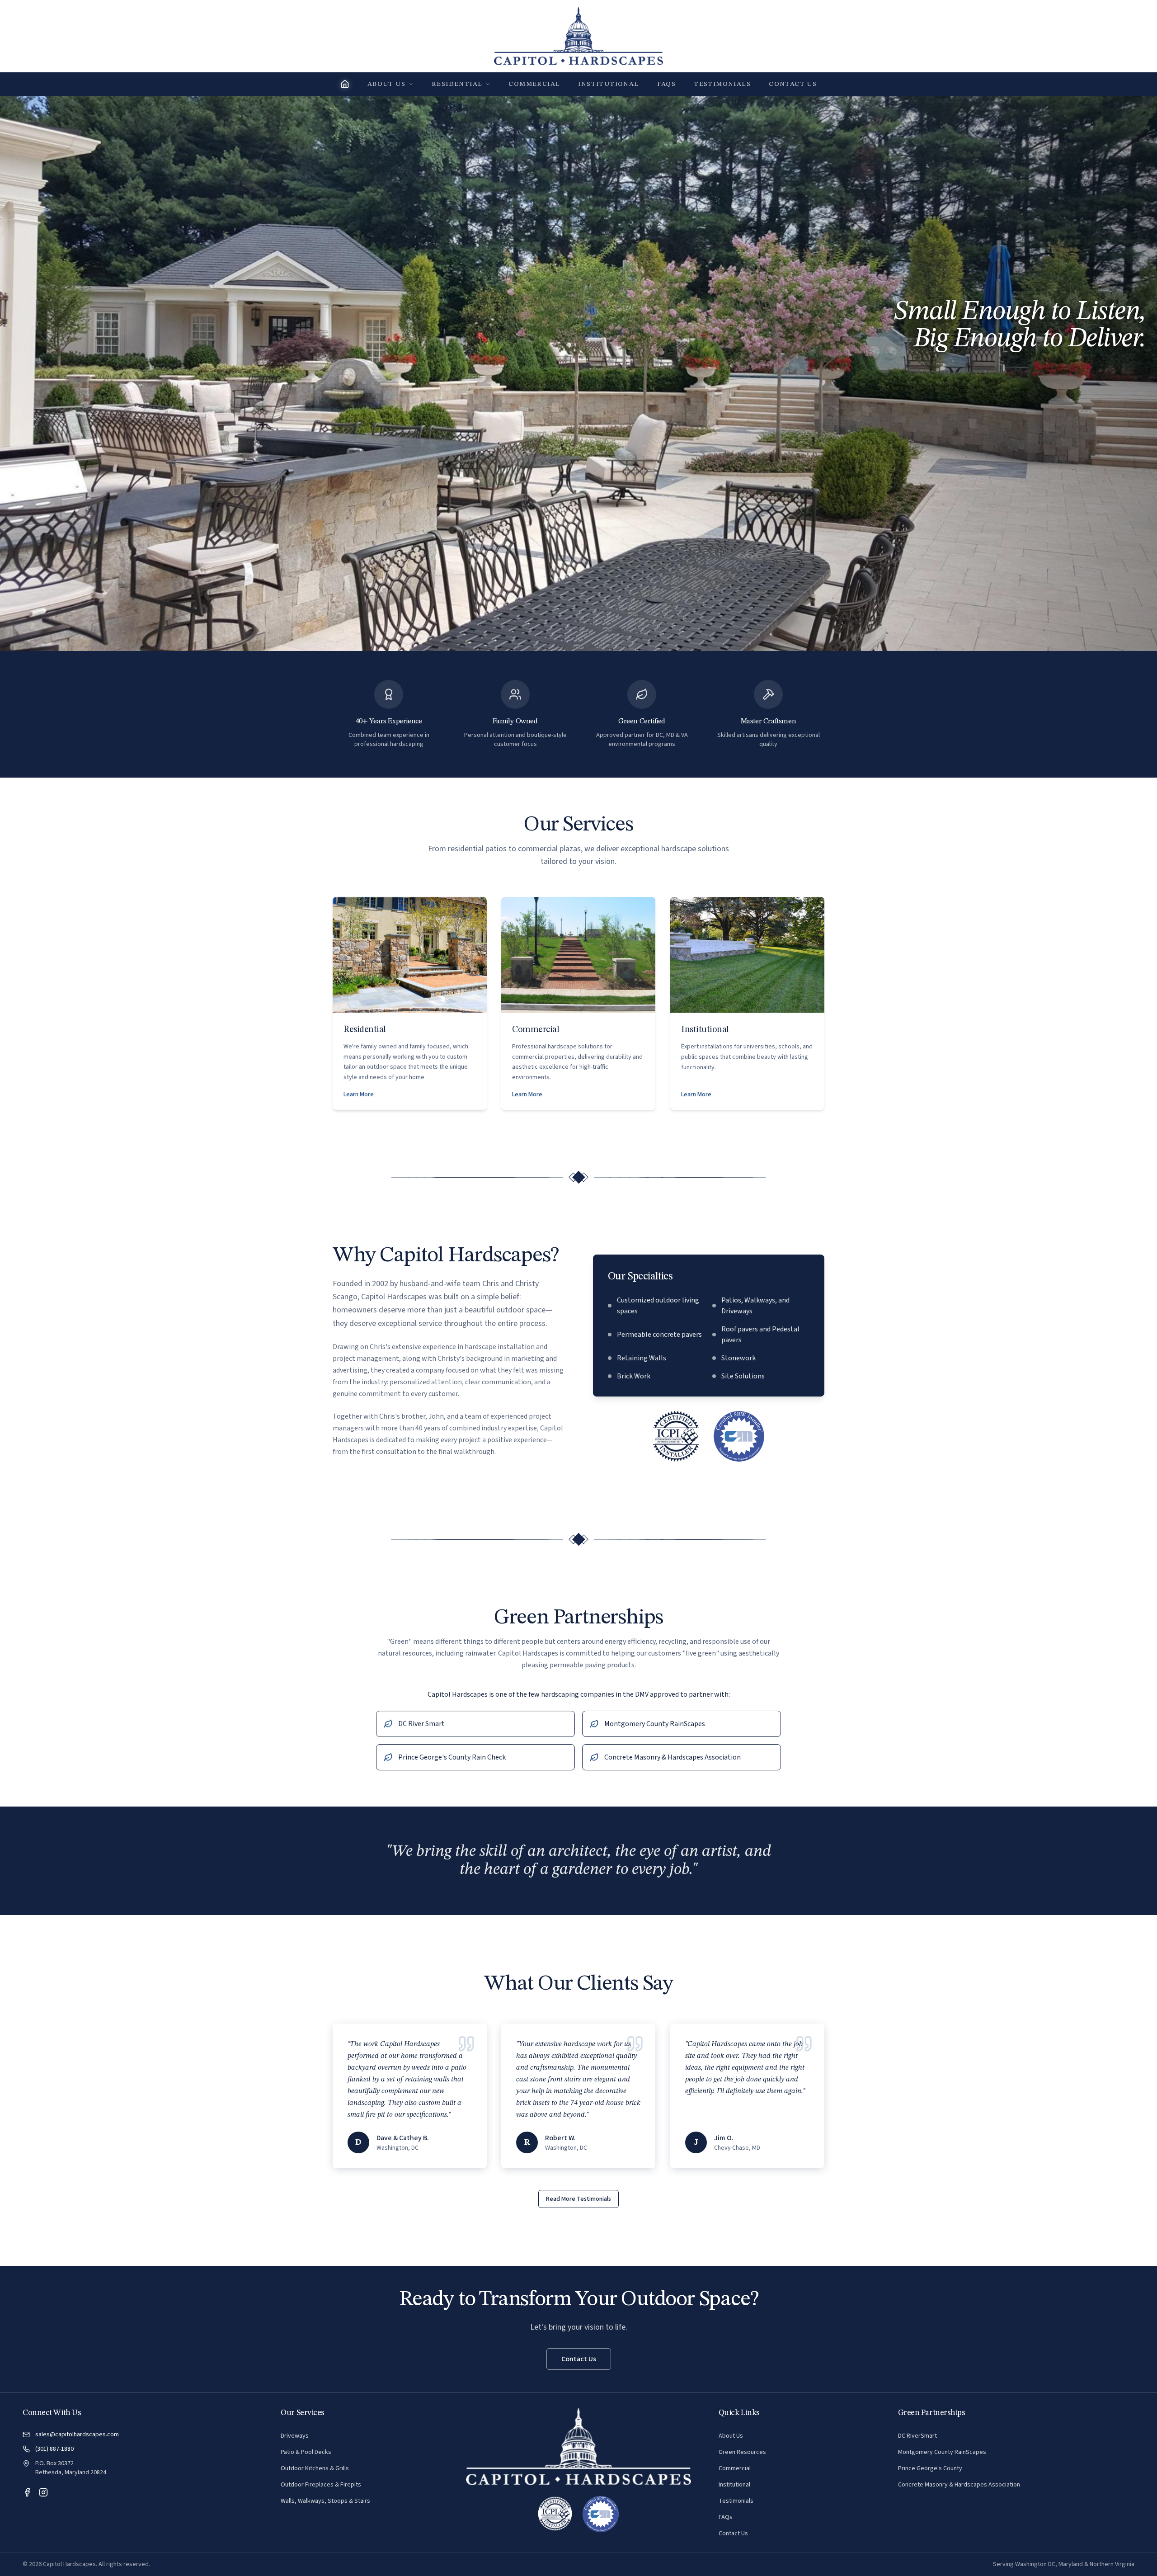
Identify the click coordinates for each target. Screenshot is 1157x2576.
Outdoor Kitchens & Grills (315, 2468)
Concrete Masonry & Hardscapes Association (959, 2485)
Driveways (295, 2436)
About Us (386, 84)
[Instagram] (43, 2492)
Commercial (534, 84)
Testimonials (722, 84)
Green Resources (742, 2452)
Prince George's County (930, 2468)
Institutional (608, 84)
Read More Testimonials (578, 2199)
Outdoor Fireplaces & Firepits (321, 2485)
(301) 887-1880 (54, 2449)
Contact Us (793, 84)
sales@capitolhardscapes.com (77, 2434)
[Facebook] (27, 2492)
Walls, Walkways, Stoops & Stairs (325, 2501)
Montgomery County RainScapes (942, 2452)
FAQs (667, 84)
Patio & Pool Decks (306, 2452)
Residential (457, 84)
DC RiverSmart (917, 2436)
